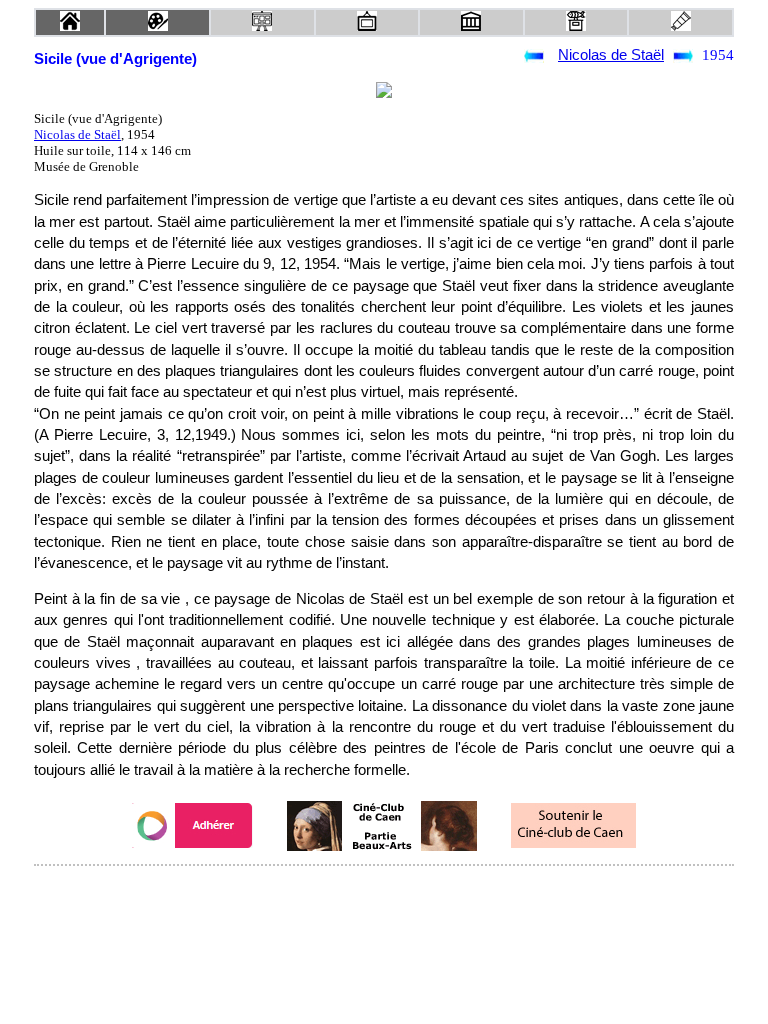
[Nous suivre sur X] (384, 892)
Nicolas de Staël (611, 55)
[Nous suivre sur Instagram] (422, 892)
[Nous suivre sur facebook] (346, 892)
